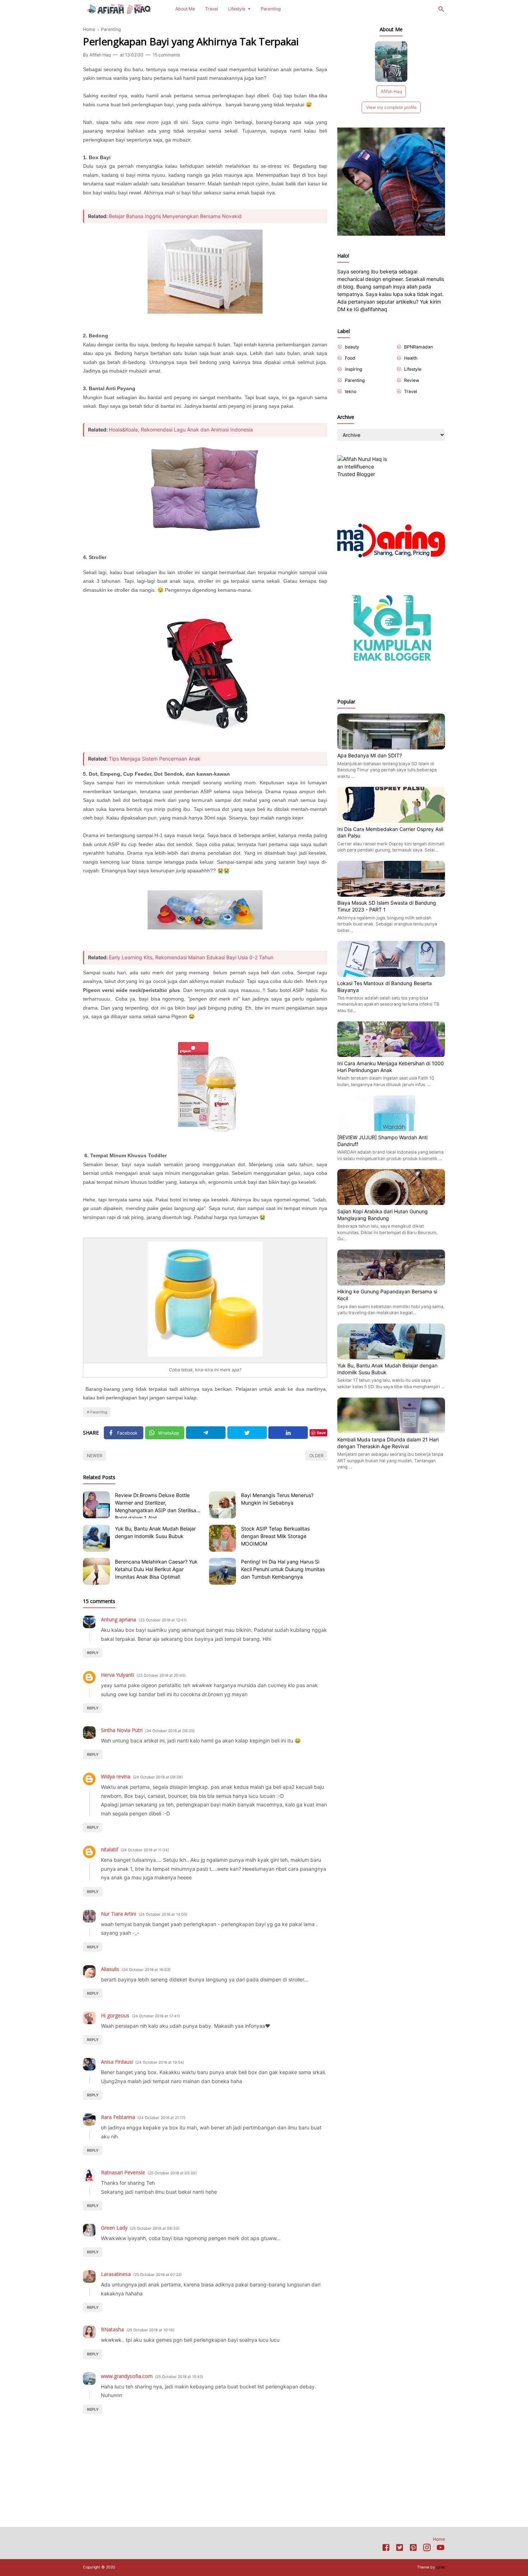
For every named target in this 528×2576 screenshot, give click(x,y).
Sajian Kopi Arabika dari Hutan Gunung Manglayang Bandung (383, 1215)
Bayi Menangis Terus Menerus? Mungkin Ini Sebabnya (277, 1499)
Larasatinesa (116, 2274)
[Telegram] (206, 1433)
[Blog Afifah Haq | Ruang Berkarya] (119, 8)
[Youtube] (441, 2549)
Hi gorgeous (115, 2015)
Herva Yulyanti (117, 1675)
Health (411, 358)
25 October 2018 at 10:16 (150, 2330)
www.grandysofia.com (127, 2376)
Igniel (441, 2567)
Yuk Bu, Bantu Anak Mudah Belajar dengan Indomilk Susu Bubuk (155, 1532)
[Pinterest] (413, 2549)
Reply (93, 1653)
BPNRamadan (418, 347)
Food (350, 358)
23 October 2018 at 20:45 (161, 1675)
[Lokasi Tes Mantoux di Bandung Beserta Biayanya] (391, 975)
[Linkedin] (288, 1433)
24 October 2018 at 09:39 (158, 1777)
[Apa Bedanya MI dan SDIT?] (391, 747)
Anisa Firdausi (117, 2062)
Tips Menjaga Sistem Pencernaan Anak (155, 759)
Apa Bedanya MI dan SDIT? (370, 755)
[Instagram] (427, 2549)
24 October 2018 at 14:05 (163, 1914)
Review (412, 380)
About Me (185, 9)
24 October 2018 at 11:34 (145, 1850)
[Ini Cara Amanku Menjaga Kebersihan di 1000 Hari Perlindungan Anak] (391, 1055)
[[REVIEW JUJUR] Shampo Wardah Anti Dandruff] (391, 1129)
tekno (351, 391)
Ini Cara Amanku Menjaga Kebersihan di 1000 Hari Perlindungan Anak (391, 1067)
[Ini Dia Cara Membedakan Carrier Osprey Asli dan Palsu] (391, 821)
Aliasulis (110, 1969)
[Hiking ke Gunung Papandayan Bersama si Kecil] (391, 1284)
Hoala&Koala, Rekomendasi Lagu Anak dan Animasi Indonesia (181, 430)
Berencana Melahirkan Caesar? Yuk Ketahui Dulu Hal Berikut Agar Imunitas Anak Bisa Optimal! (156, 1569)
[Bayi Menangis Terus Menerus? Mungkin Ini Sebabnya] (223, 1505)
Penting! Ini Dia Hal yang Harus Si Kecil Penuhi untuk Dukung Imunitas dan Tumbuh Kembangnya (283, 1569)
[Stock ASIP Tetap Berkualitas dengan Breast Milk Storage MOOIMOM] (223, 1538)
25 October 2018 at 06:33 (155, 2228)
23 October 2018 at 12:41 (163, 1620)
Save (321, 1433)
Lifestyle (237, 9)
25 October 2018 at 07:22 (158, 2275)
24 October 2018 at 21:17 (161, 2118)
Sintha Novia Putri (122, 1730)
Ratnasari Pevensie (123, 2172)
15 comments (166, 55)
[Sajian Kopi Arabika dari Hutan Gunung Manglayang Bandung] (391, 1203)
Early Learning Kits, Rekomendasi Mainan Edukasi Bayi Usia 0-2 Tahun (191, 957)
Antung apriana (119, 1619)
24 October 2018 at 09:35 (170, 1731)
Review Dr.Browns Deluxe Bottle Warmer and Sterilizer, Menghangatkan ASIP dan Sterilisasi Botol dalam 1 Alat (157, 1505)
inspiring (353, 369)
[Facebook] (386, 2549)
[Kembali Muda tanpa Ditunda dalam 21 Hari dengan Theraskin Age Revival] (391, 1432)
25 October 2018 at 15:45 (179, 2377)
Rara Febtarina (118, 2117)
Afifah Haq (391, 91)
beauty (352, 347)
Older (316, 1456)
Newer (95, 1456)
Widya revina (116, 1776)
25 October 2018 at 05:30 (172, 2173)
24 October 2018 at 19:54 (160, 2062)
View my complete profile (391, 107)
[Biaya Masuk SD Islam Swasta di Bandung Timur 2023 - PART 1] (391, 895)
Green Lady (114, 2228)
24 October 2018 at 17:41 (156, 2016)
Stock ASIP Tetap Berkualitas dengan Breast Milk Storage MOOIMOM (275, 1536)
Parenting (271, 9)
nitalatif (110, 1849)
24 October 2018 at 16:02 (146, 1970)
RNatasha (112, 2329)
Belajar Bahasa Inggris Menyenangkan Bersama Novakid (175, 216)
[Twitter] (247, 1433)
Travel (212, 9)
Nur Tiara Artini (119, 1914)
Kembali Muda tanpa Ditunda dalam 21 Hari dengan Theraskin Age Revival (388, 1443)
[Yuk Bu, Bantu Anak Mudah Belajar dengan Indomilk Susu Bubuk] (96, 1538)
